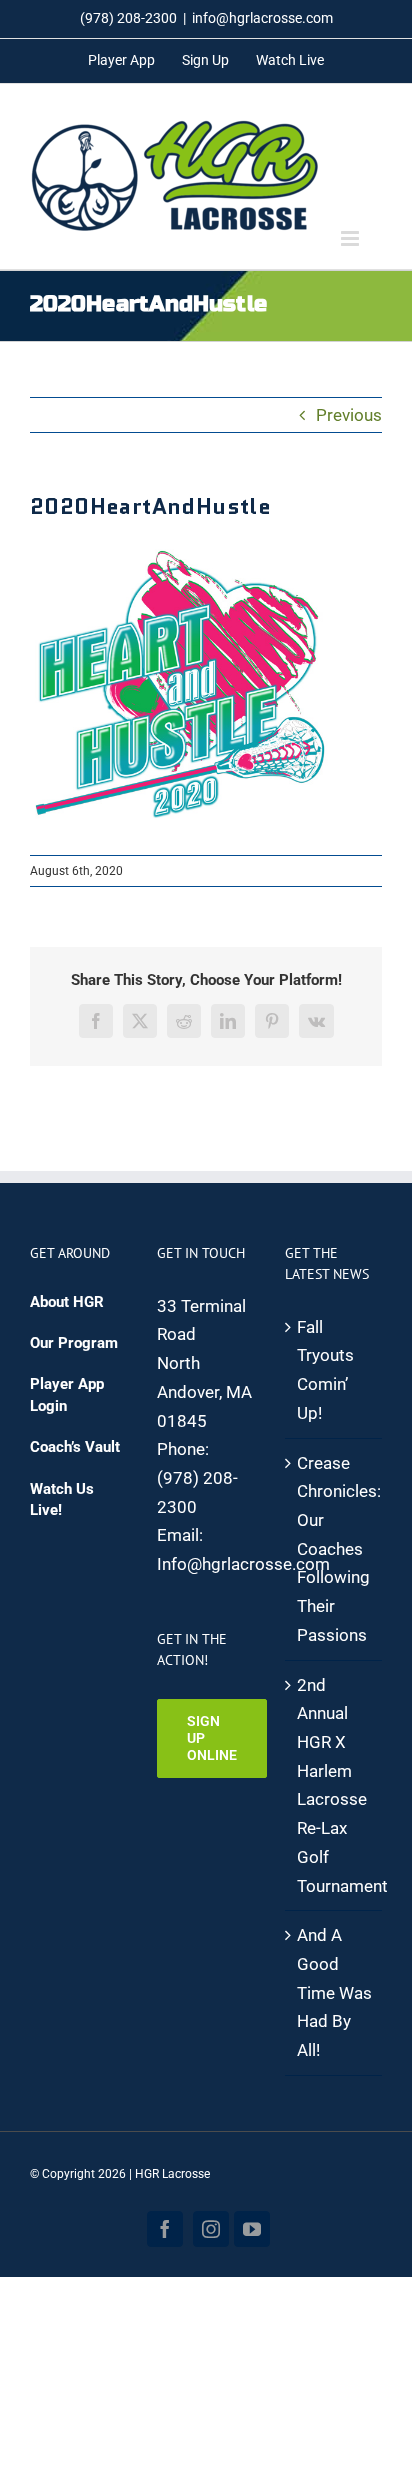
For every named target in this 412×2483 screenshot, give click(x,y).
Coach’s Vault (75, 1447)
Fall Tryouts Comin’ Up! (325, 1370)
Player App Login (67, 1394)
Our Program (74, 1343)
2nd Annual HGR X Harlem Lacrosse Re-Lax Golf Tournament (334, 1785)
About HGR (67, 1302)
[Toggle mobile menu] (351, 238)
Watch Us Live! (62, 1499)
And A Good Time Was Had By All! (334, 1992)
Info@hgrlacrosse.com (243, 1564)
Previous (349, 415)
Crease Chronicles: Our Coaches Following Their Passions (334, 1549)
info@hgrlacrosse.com (262, 18)
